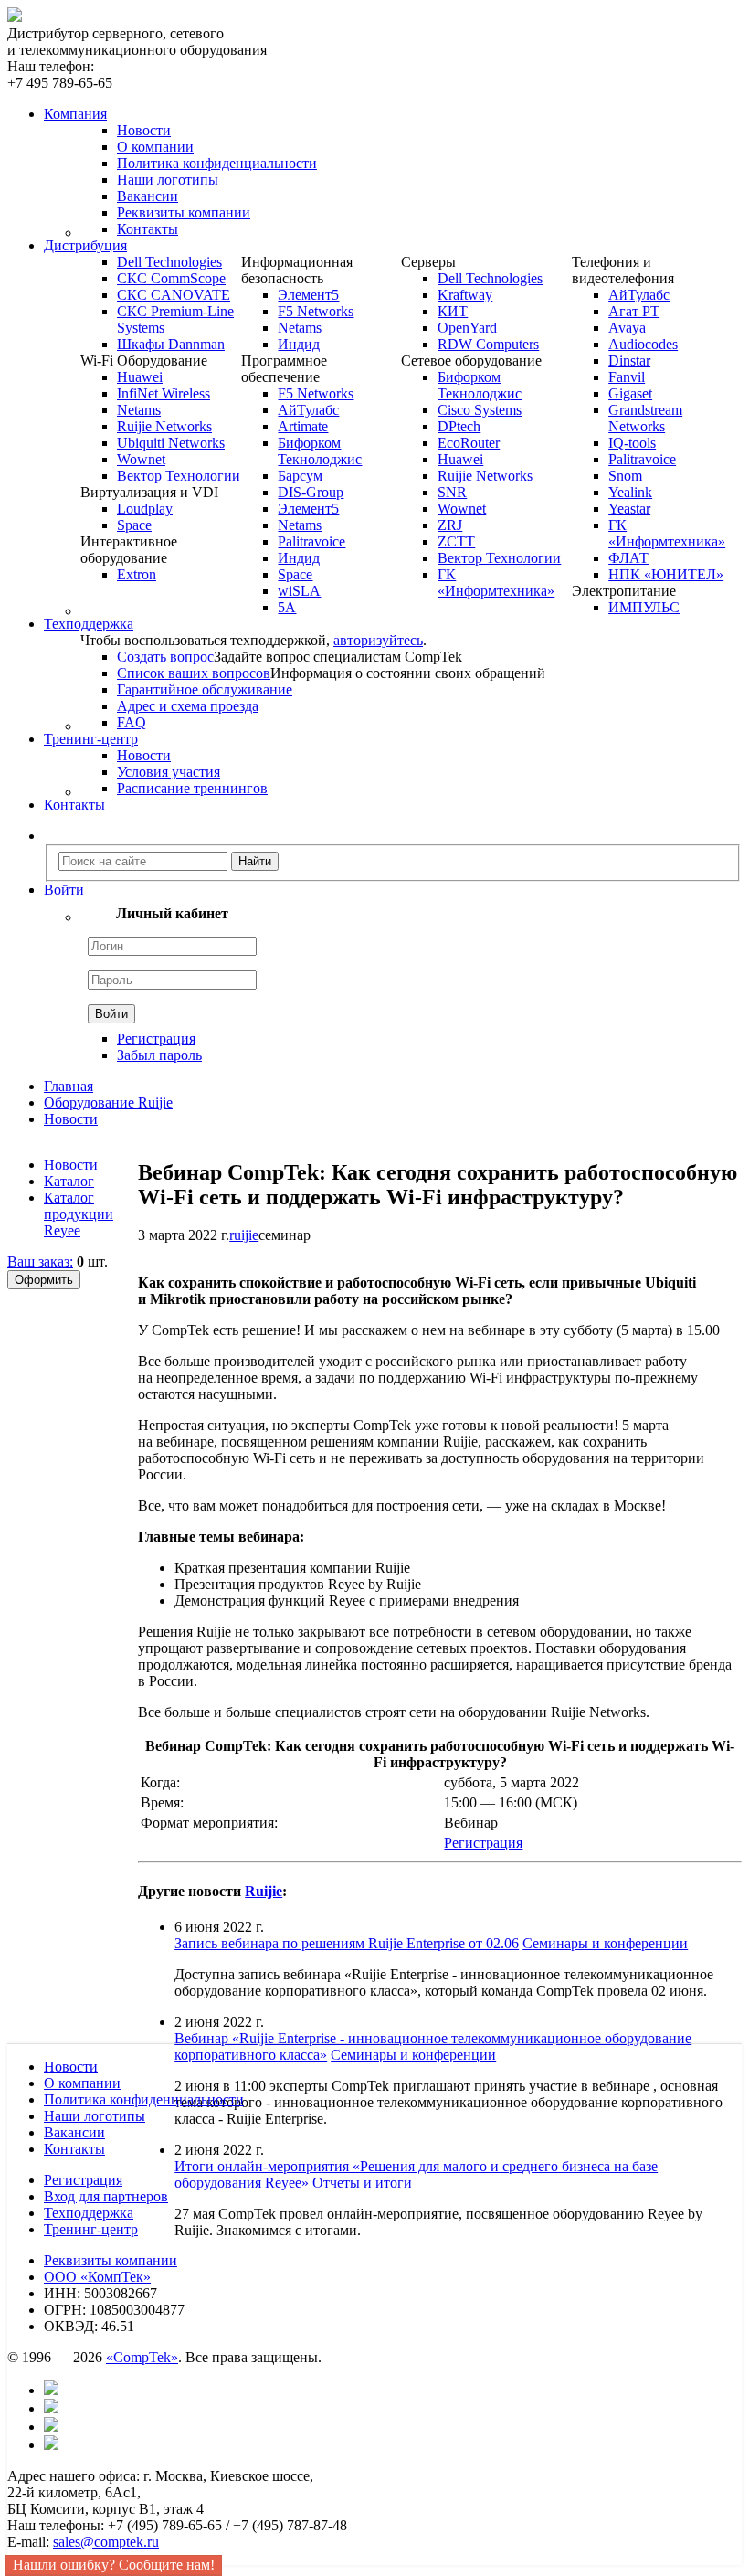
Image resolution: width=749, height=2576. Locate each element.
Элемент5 (308, 295)
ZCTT (456, 541)
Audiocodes (643, 344)
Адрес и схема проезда (188, 706)
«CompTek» (142, 2357)
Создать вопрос (165, 657)
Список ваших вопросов (194, 673)
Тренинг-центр (91, 2229)
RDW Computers (488, 344)
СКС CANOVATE (174, 295)
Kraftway (465, 295)
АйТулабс (308, 410)
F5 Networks (316, 311)
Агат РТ (634, 311)
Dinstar (629, 360)
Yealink (630, 492)
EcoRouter (469, 443)
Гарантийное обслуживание (205, 689)
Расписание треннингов (192, 788)
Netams (139, 410)
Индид (299, 344)
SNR (452, 492)
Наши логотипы (168, 180)
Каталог (69, 1181)
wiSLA (299, 591)
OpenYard (467, 328)
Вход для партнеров (106, 2196)
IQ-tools (632, 443)
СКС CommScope (171, 278)
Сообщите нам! (167, 2565)
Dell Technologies (169, 262)
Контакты (148, 229)
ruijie (244, 1235)
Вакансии (148, 196)
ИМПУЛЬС (644, 607)
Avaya (627, 328)
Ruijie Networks (164, 426)
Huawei (140, 377)
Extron (137, 574)
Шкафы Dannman (171, 344)
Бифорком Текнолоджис (320, 451)
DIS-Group (311, 492)
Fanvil (627, 377)
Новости (144, 130)
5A (287, 607)
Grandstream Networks (645, 418)
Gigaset (630, 393)
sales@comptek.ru (106, 2542)
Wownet (141, 459)
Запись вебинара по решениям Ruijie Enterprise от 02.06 (347, 1943)
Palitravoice (311, 541)
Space (134, 525)
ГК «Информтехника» (496, 583)
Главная (69, 1086)
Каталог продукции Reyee (79, 1214)
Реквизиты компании (184, 212)
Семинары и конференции (605, 1943)
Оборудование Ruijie (108, 1102)
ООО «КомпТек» (97, 2277)
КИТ (453, 311)
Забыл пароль (159, 1055)
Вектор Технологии (179, 476)
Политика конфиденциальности (217, 163)
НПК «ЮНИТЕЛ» (666, 574)
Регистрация (156, 1039)
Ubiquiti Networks (171, 443)
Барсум (300, 476)
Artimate (303, 426)
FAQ (132, 722)
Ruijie (264, 1891)
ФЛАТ (628, 558)
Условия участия (169, 772)
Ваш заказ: (40, 1261)
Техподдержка (89, 2213)
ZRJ (450, 525)
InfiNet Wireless (164, 393)
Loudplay (145, 509)
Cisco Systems (480, 410)
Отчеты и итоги (362, 2183)
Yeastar (629, 509)
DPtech (459, 426)
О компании (155, 147)
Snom (625, 476)
